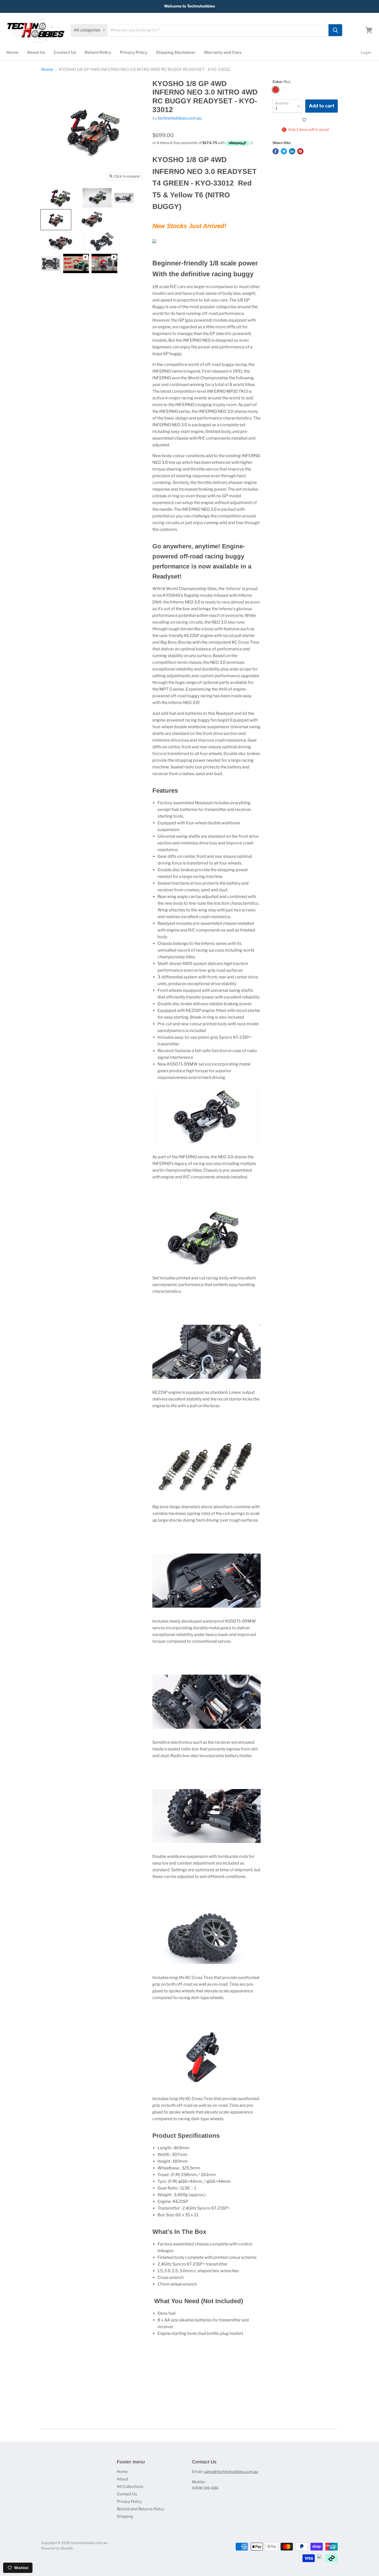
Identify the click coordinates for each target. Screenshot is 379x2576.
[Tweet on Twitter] (284, 151)
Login (366, 53)
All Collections (130, 2487)
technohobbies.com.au (180, 118)
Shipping (125, 2516)
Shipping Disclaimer (176, 52)
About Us (36, 52)
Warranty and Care (223, 52)
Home (12, 52)
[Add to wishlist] (305, 120)
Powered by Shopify (57, 2548)
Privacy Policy (134, 52)
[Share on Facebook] (276, 151)
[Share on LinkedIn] (292, 151)
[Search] (335, 30)
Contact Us (65, 52)
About (122, 2479)
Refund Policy (98, 52)
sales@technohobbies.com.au (231, 2472)
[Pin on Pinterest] (300, 151)
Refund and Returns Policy (141, 2509)
